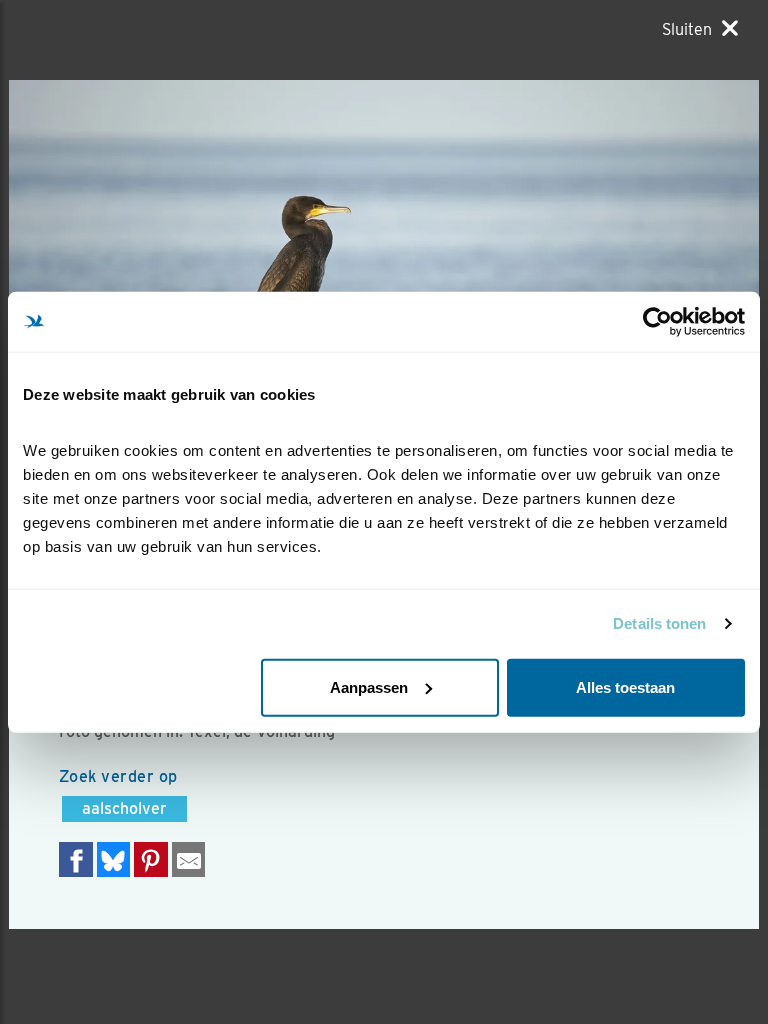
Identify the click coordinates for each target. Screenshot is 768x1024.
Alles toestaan (625, 686)
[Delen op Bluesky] (114, 859)
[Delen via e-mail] (189, 859)
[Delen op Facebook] (76, 859)
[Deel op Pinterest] (151, 859)
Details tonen (659, 623)
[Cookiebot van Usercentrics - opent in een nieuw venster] (657, 322)
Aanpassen (369, 686)
